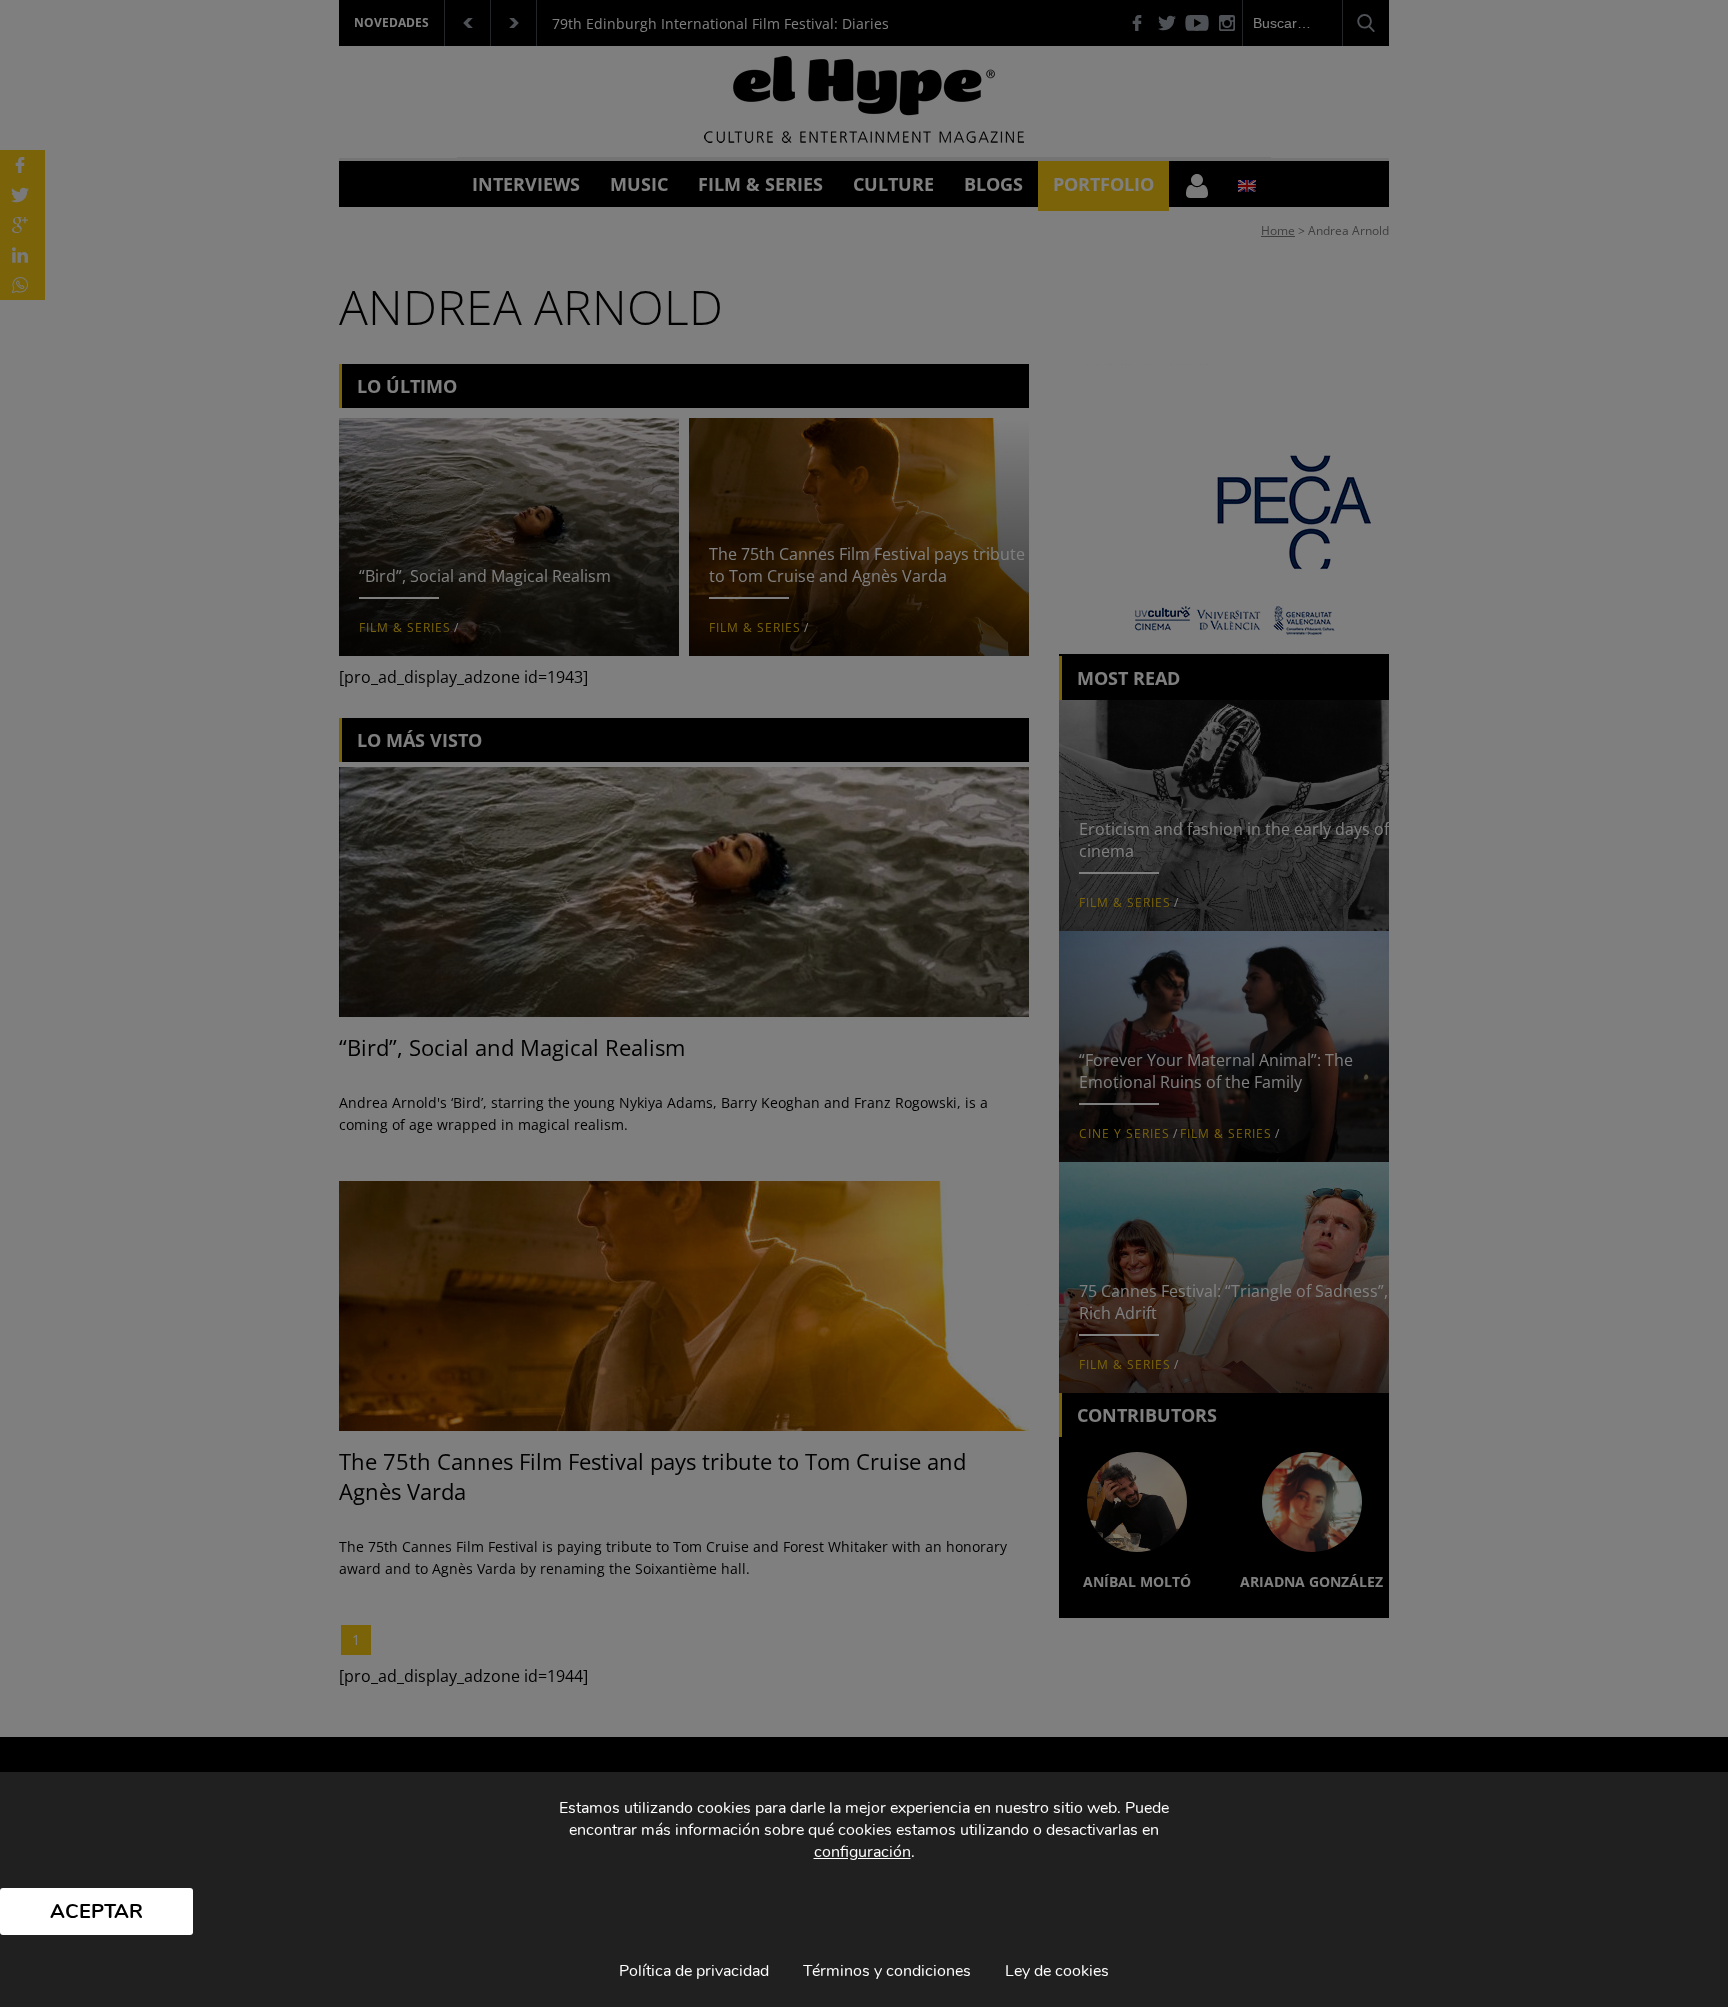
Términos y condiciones (887, 1971)
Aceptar (96, 1911)
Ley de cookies (1057, 1971)
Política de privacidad (694, 1971)
